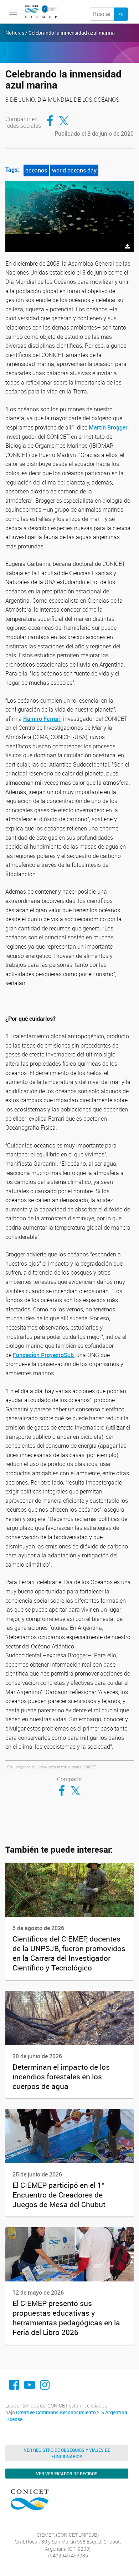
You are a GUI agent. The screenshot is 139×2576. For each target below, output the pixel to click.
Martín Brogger (108, 427)
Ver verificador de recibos (67, 2474)
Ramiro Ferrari (42, 719)
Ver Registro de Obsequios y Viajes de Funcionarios (67, 2453)
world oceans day (74, 170)
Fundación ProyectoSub (43, 1355)
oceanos (36, 170)
